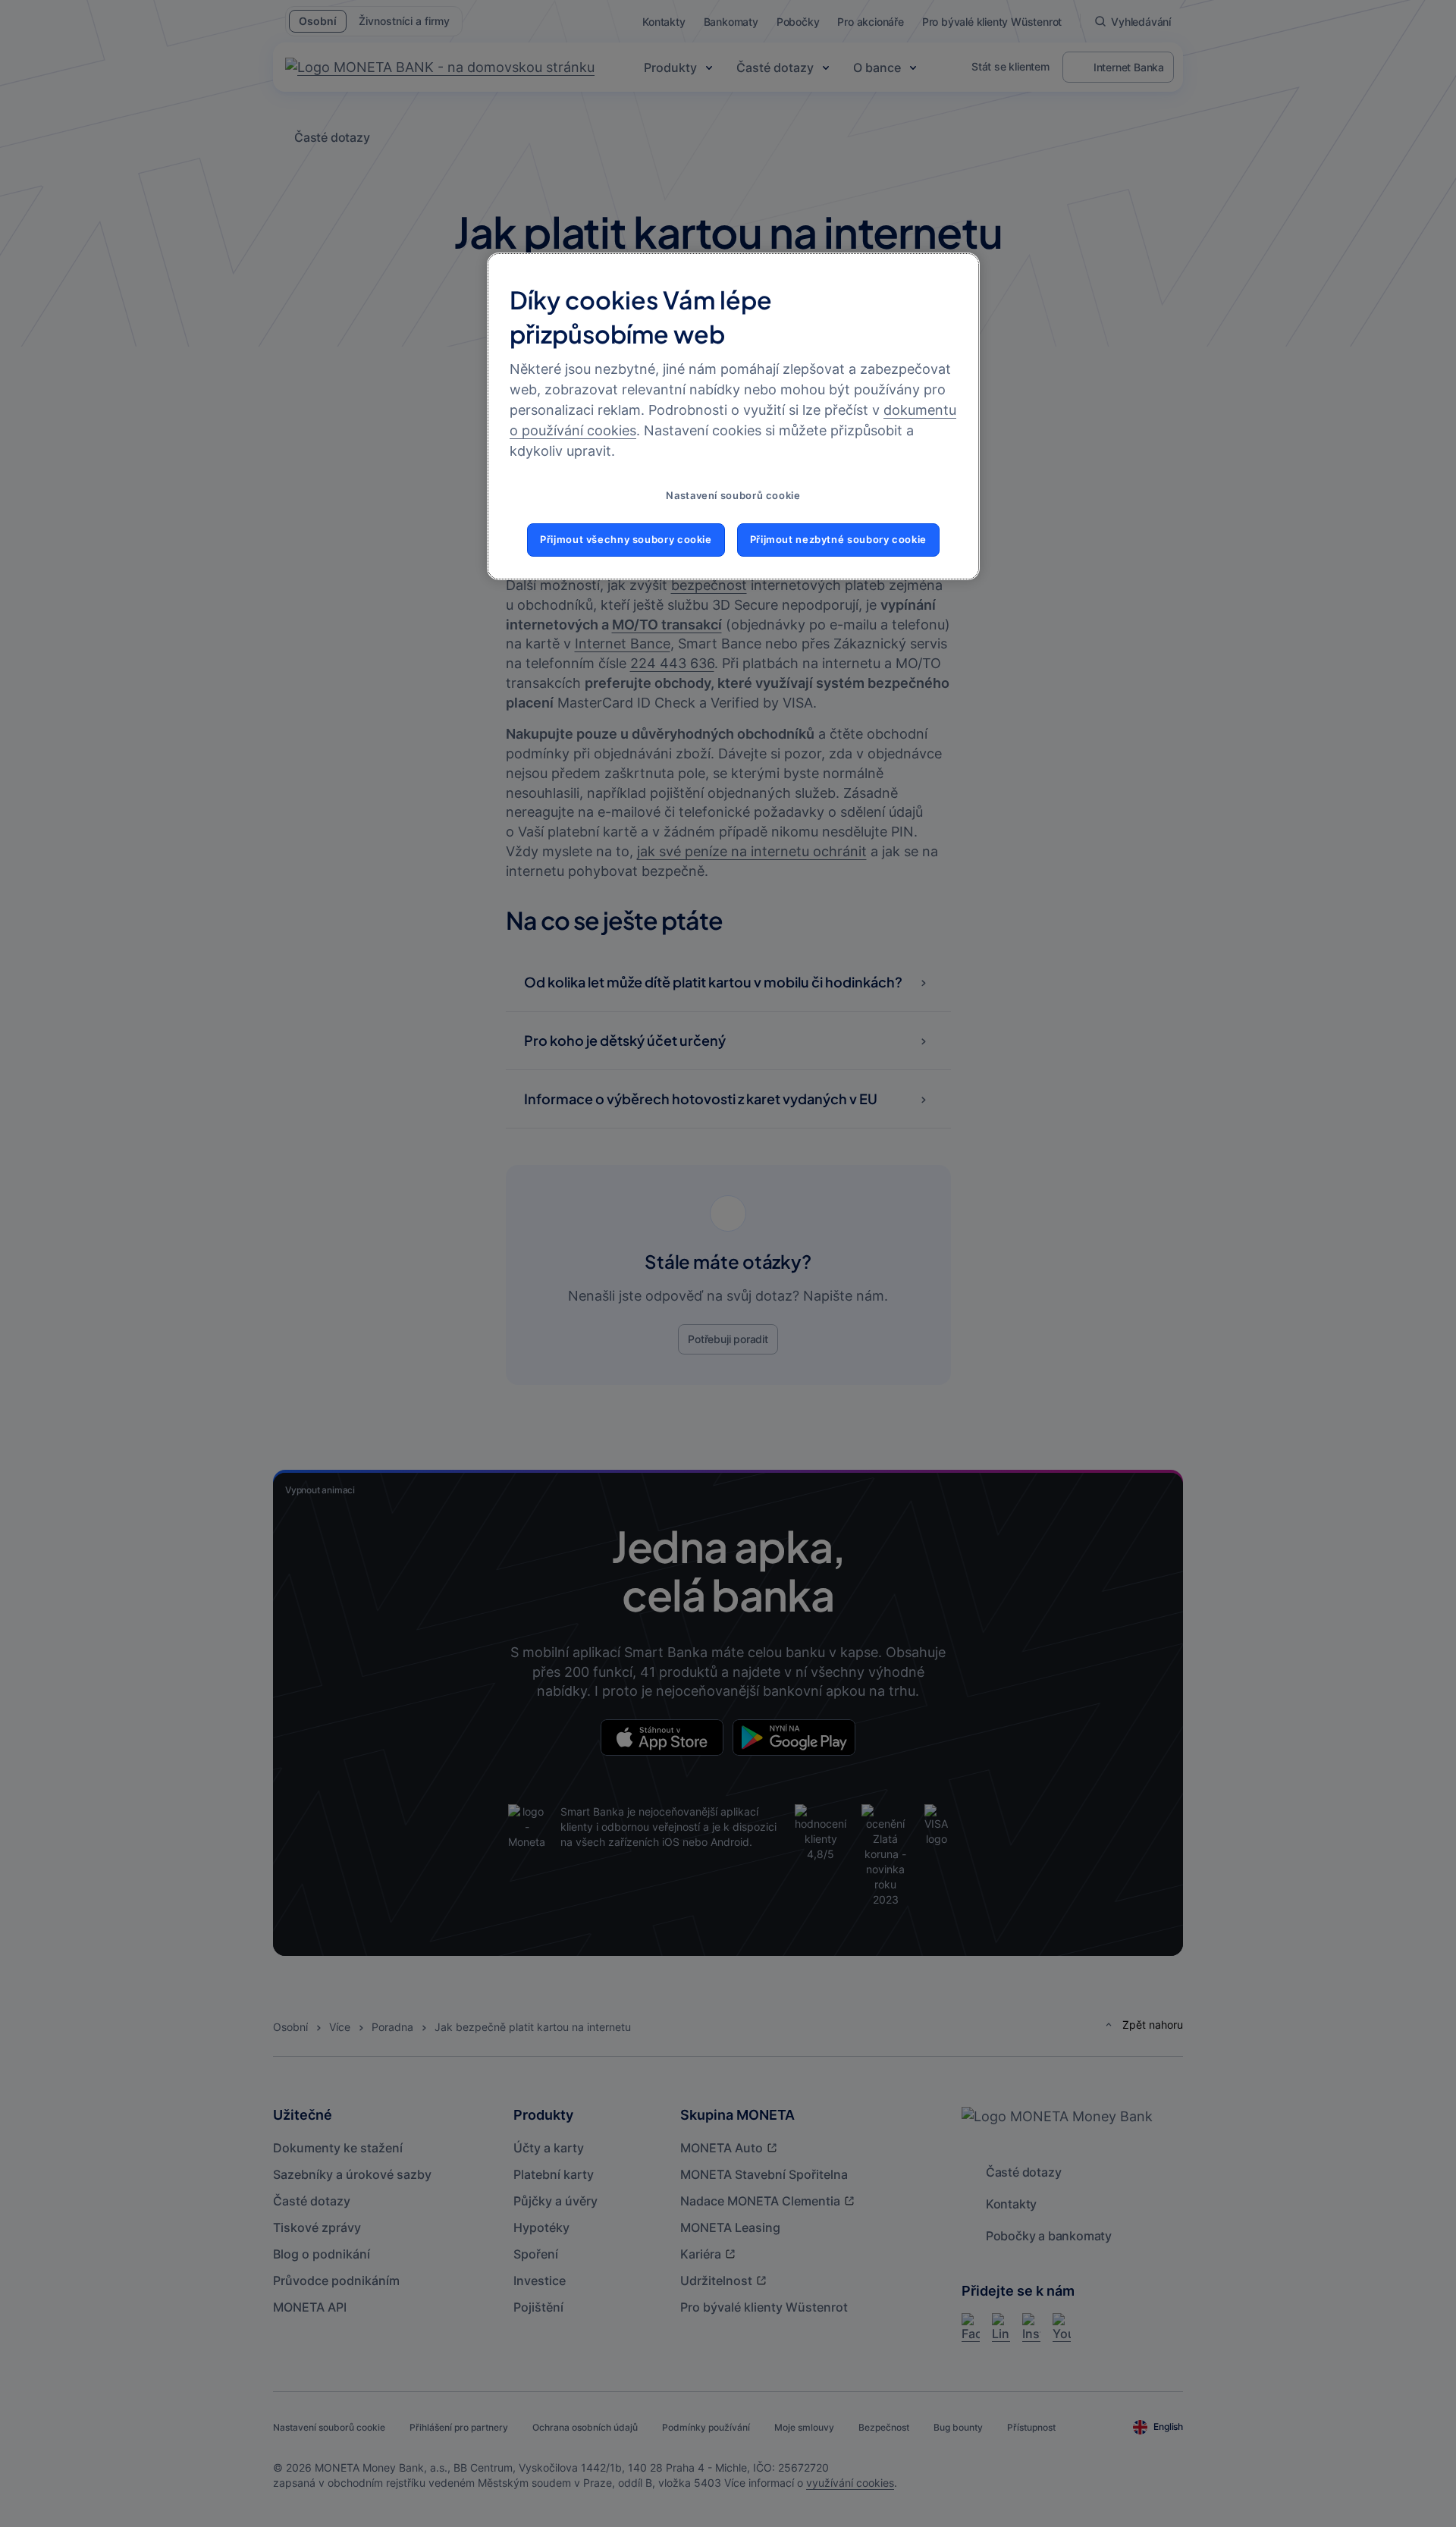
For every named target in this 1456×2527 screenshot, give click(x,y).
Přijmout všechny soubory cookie (626, 540)
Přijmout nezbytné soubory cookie (838, 540)
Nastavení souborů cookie (733, 496)
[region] (733, 416)
